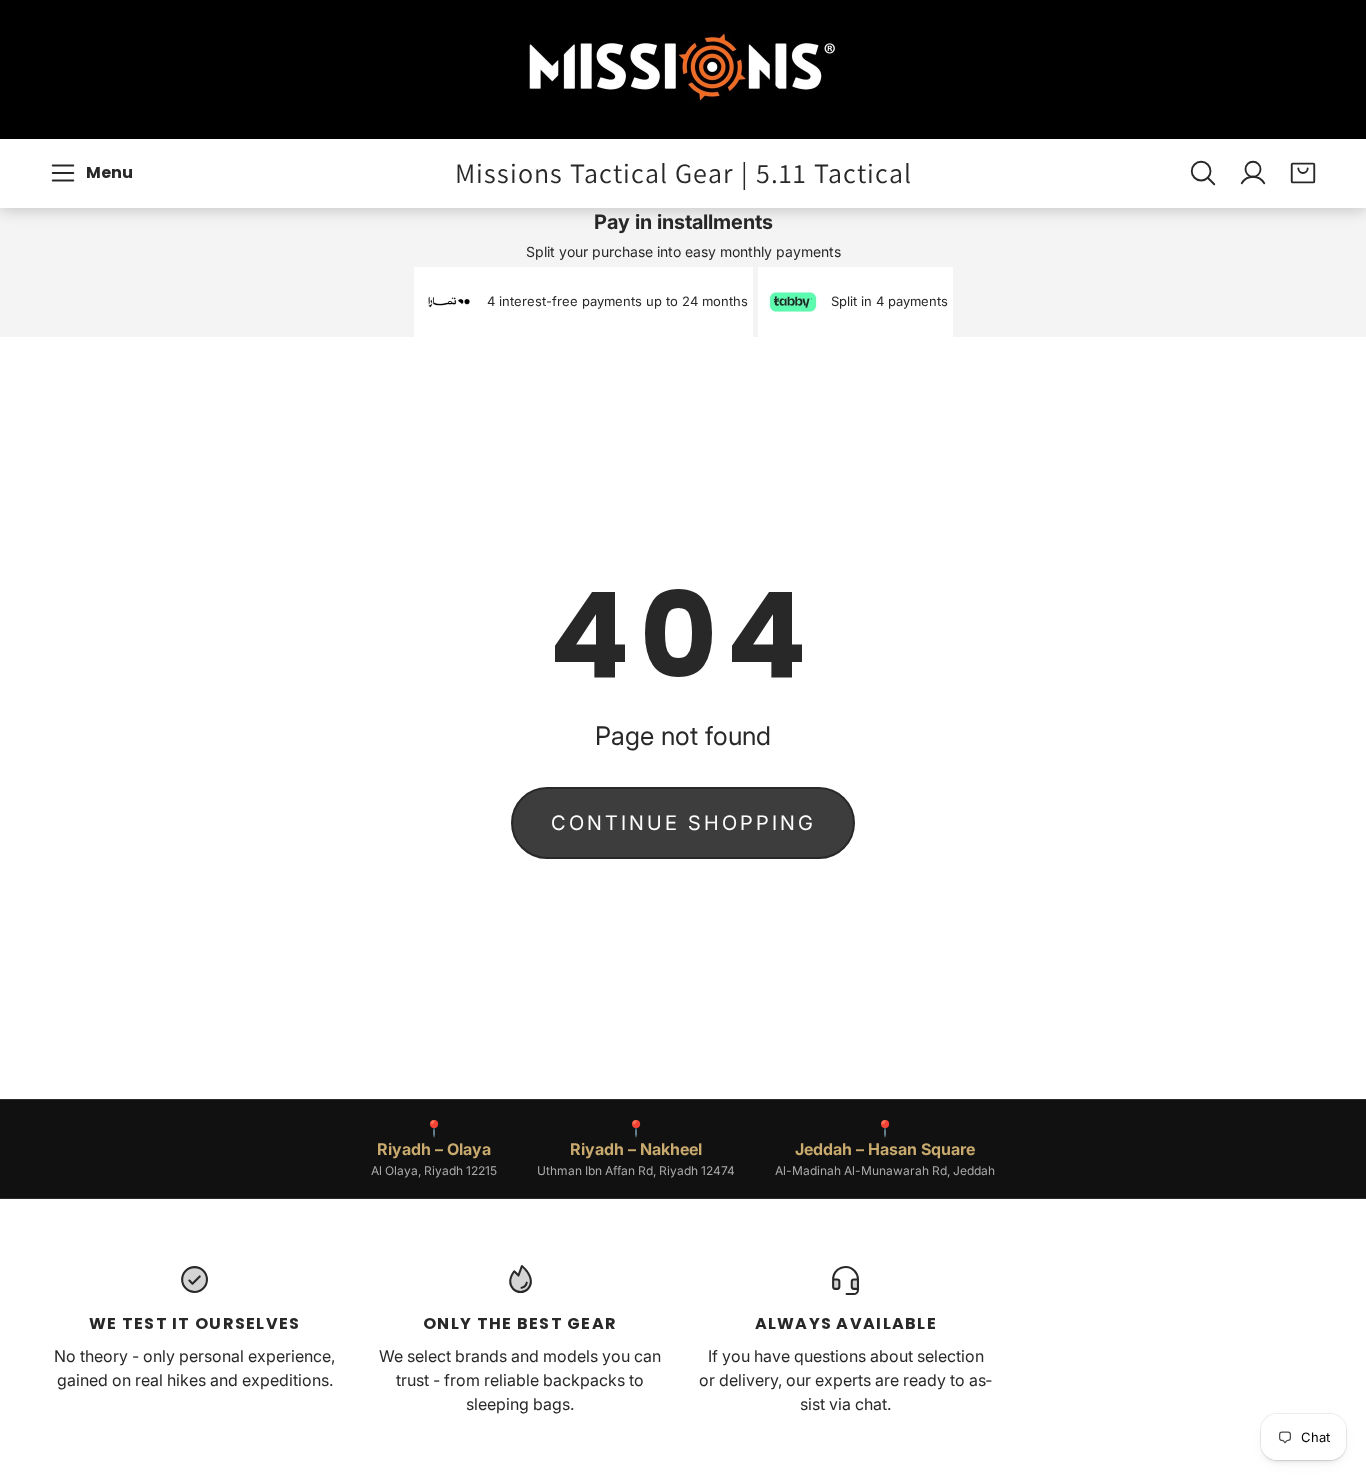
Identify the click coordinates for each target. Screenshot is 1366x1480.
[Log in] (1253, 173)
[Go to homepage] (683, 69)
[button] (94, 173)
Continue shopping (683, 823)
